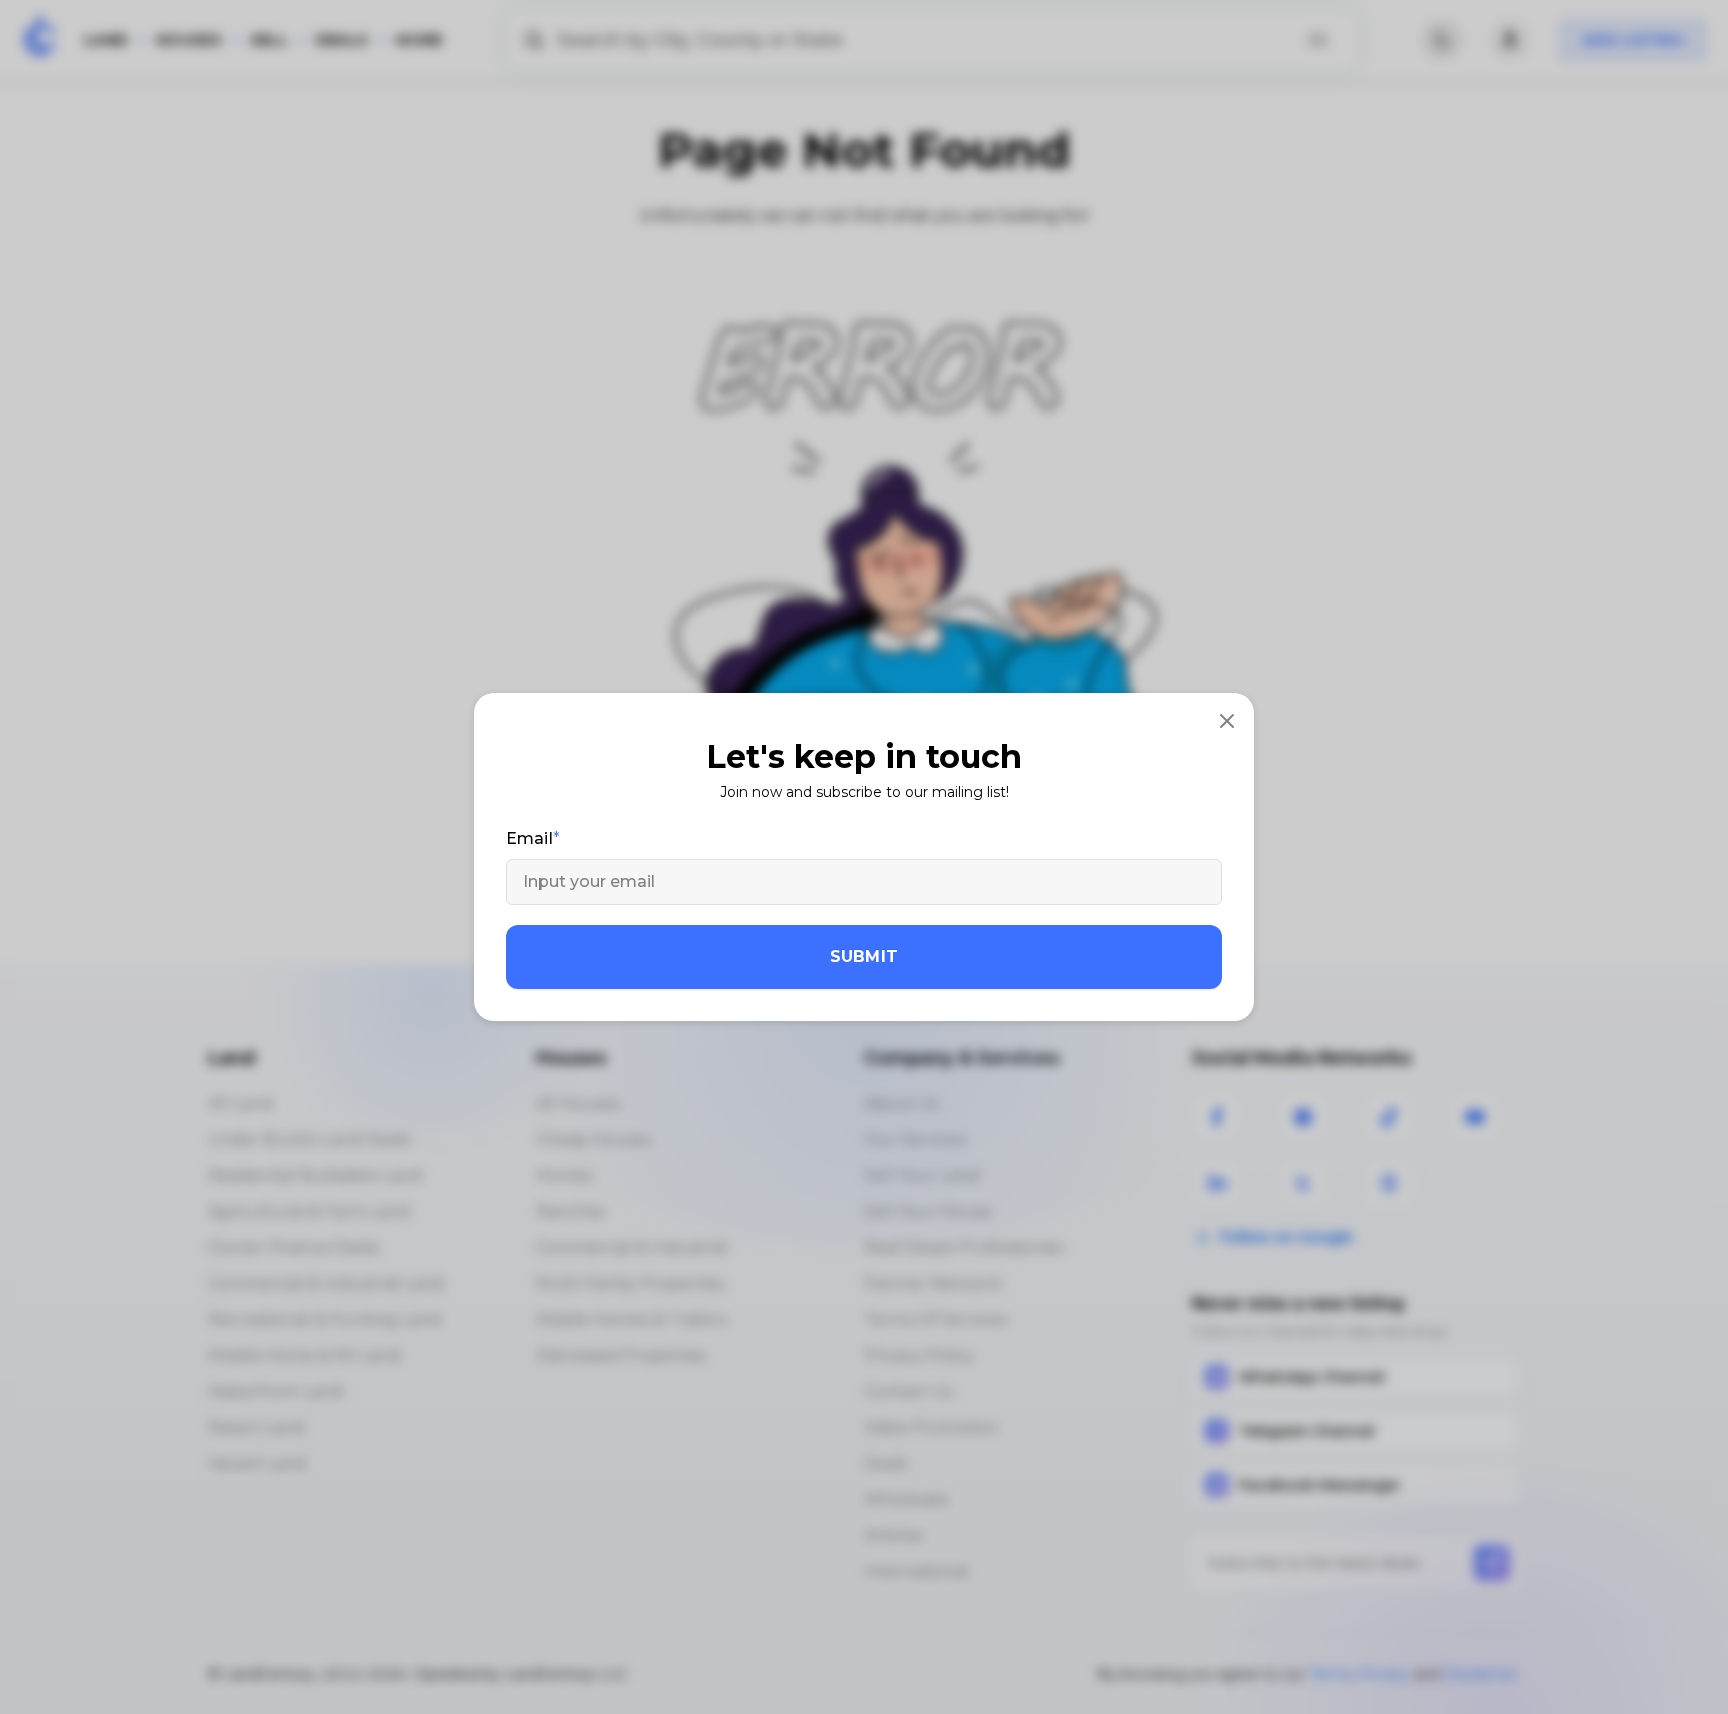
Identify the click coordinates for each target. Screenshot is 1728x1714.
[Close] (1227, 720)
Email (529, 838)
